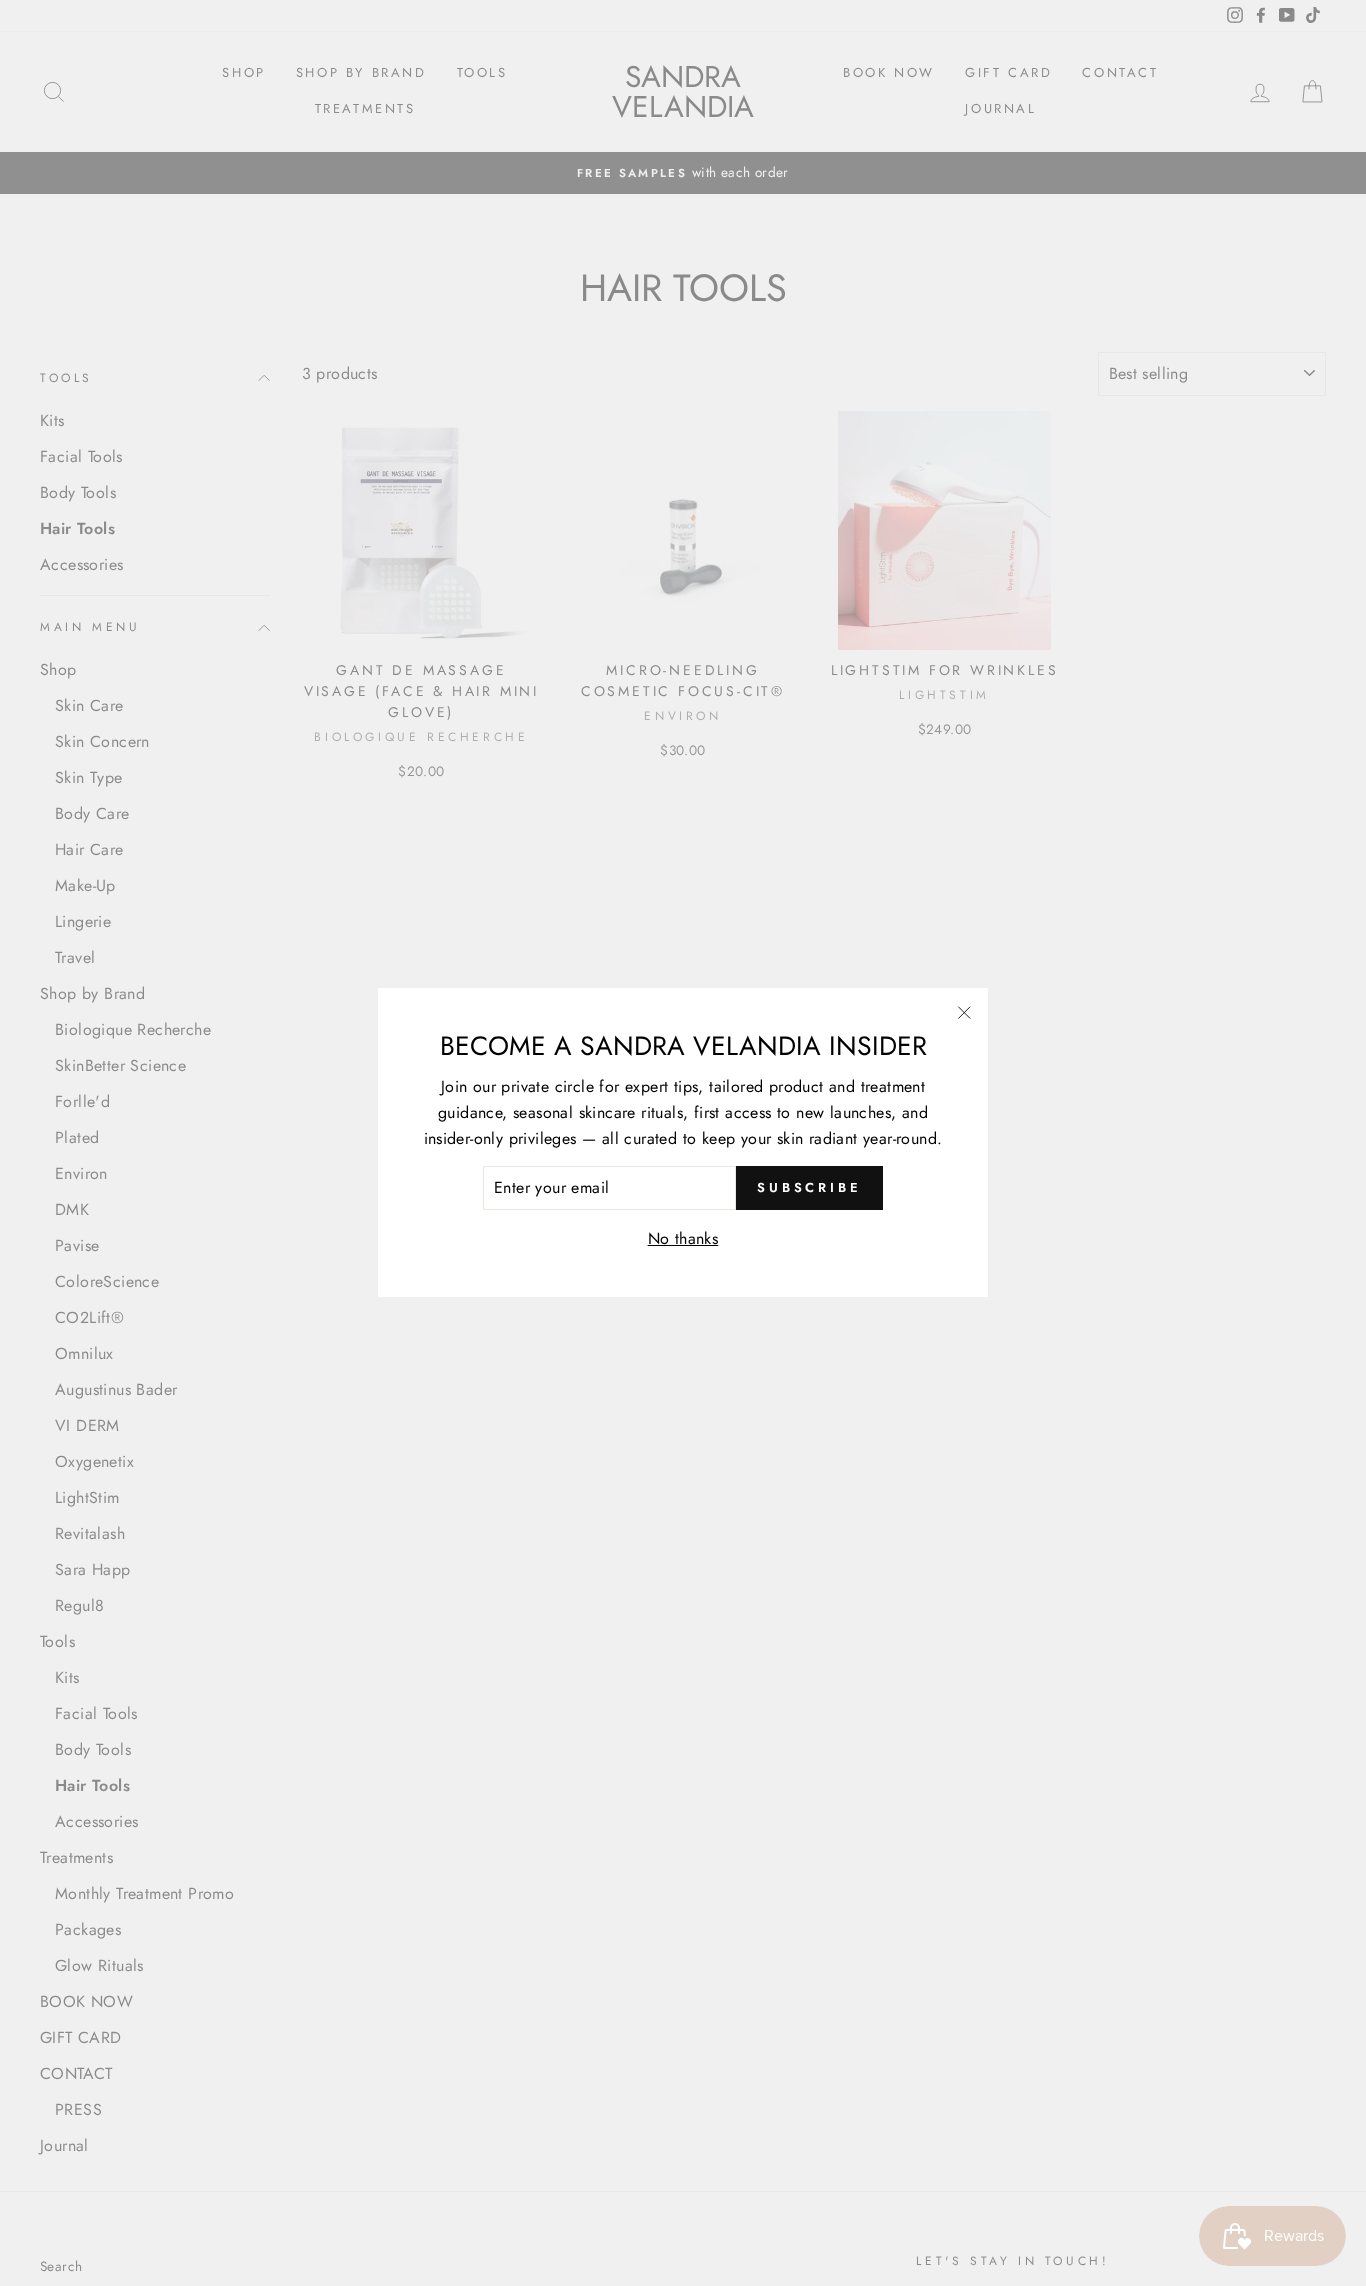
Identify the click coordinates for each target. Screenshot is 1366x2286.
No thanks (683, 1238)
